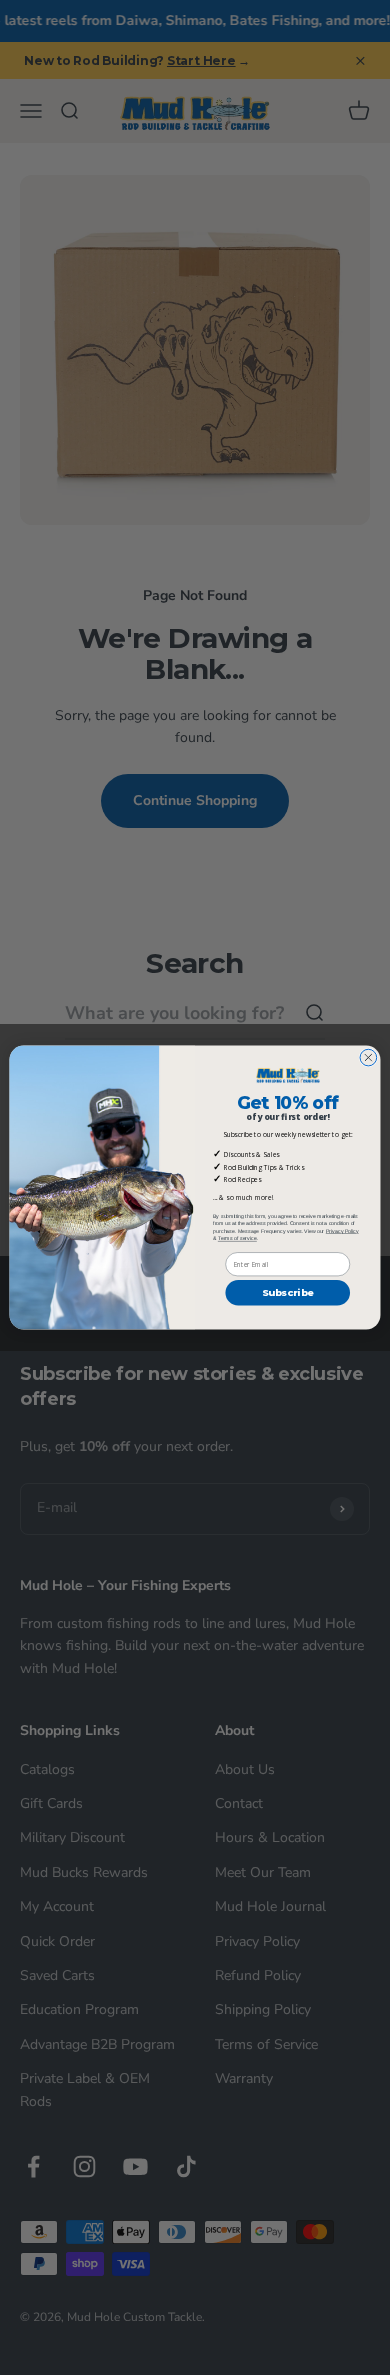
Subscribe (288, 1292)
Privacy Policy (342, 1231)
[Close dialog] (368, 1057)
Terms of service (237, 1239)
